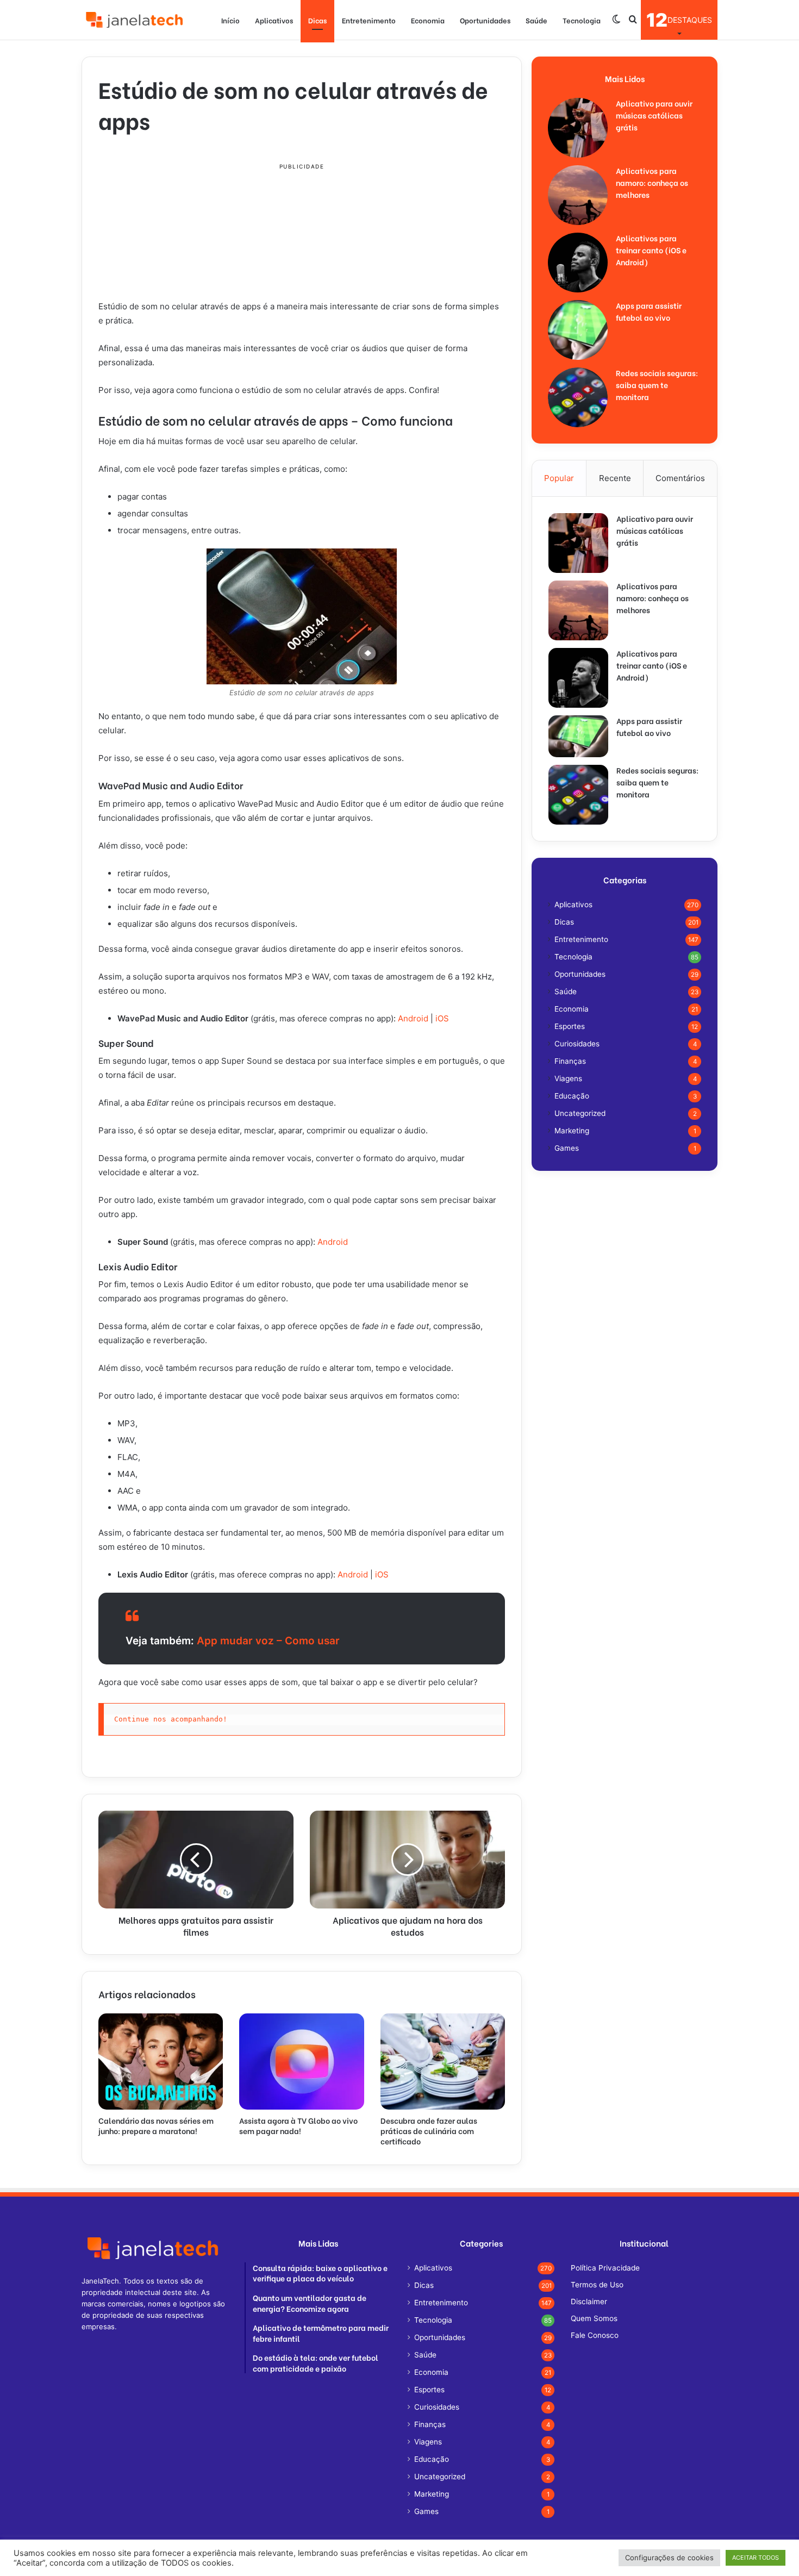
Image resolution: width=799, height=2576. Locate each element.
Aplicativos (274, 20)
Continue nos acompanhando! (171, 1719)
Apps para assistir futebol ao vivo (649, 311)
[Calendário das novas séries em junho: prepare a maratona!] (161, 2061)
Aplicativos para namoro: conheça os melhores (652, 182)
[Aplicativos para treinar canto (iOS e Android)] (578, 263)
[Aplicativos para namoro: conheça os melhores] (578, 195)
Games (567, 1148)
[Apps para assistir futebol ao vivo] (578, 330)
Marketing (572, 1131)
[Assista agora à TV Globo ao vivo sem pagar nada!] (301, 2061)
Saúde (536, 20)
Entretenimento (369, 20)
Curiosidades (577, 1044)
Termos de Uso (597, 2285)
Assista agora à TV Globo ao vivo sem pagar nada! (298, 2125)
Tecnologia (582, 20)
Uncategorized (580, 1113)
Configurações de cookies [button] (669, 2558)
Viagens (568, 1078)
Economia (428, 20)
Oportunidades (485, 20)
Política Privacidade (605, 2268)
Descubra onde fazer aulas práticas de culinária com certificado (429, 2131)
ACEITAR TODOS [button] (756, 2558)
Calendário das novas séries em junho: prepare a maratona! (156, 2125)
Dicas (317, 20)
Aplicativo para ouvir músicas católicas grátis (654, 115)
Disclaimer (589, 2301)
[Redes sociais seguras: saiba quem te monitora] (578, 397)
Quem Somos (594, 2318)
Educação (572, 1096)
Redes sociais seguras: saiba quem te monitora (657, 385)
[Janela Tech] (136, 20)
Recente (615, 478)
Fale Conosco (595, 2335)
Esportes (570, 1026)
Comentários (680, 478)
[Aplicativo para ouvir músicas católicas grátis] (578, 128)
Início (230, 20)
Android (413, 1018)
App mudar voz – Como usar (270, 1641)
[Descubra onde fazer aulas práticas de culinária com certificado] (443, 2061)
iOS (442, 1018)
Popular (559, 478)
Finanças (570, 1061)
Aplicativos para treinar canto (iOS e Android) (651, 250)
